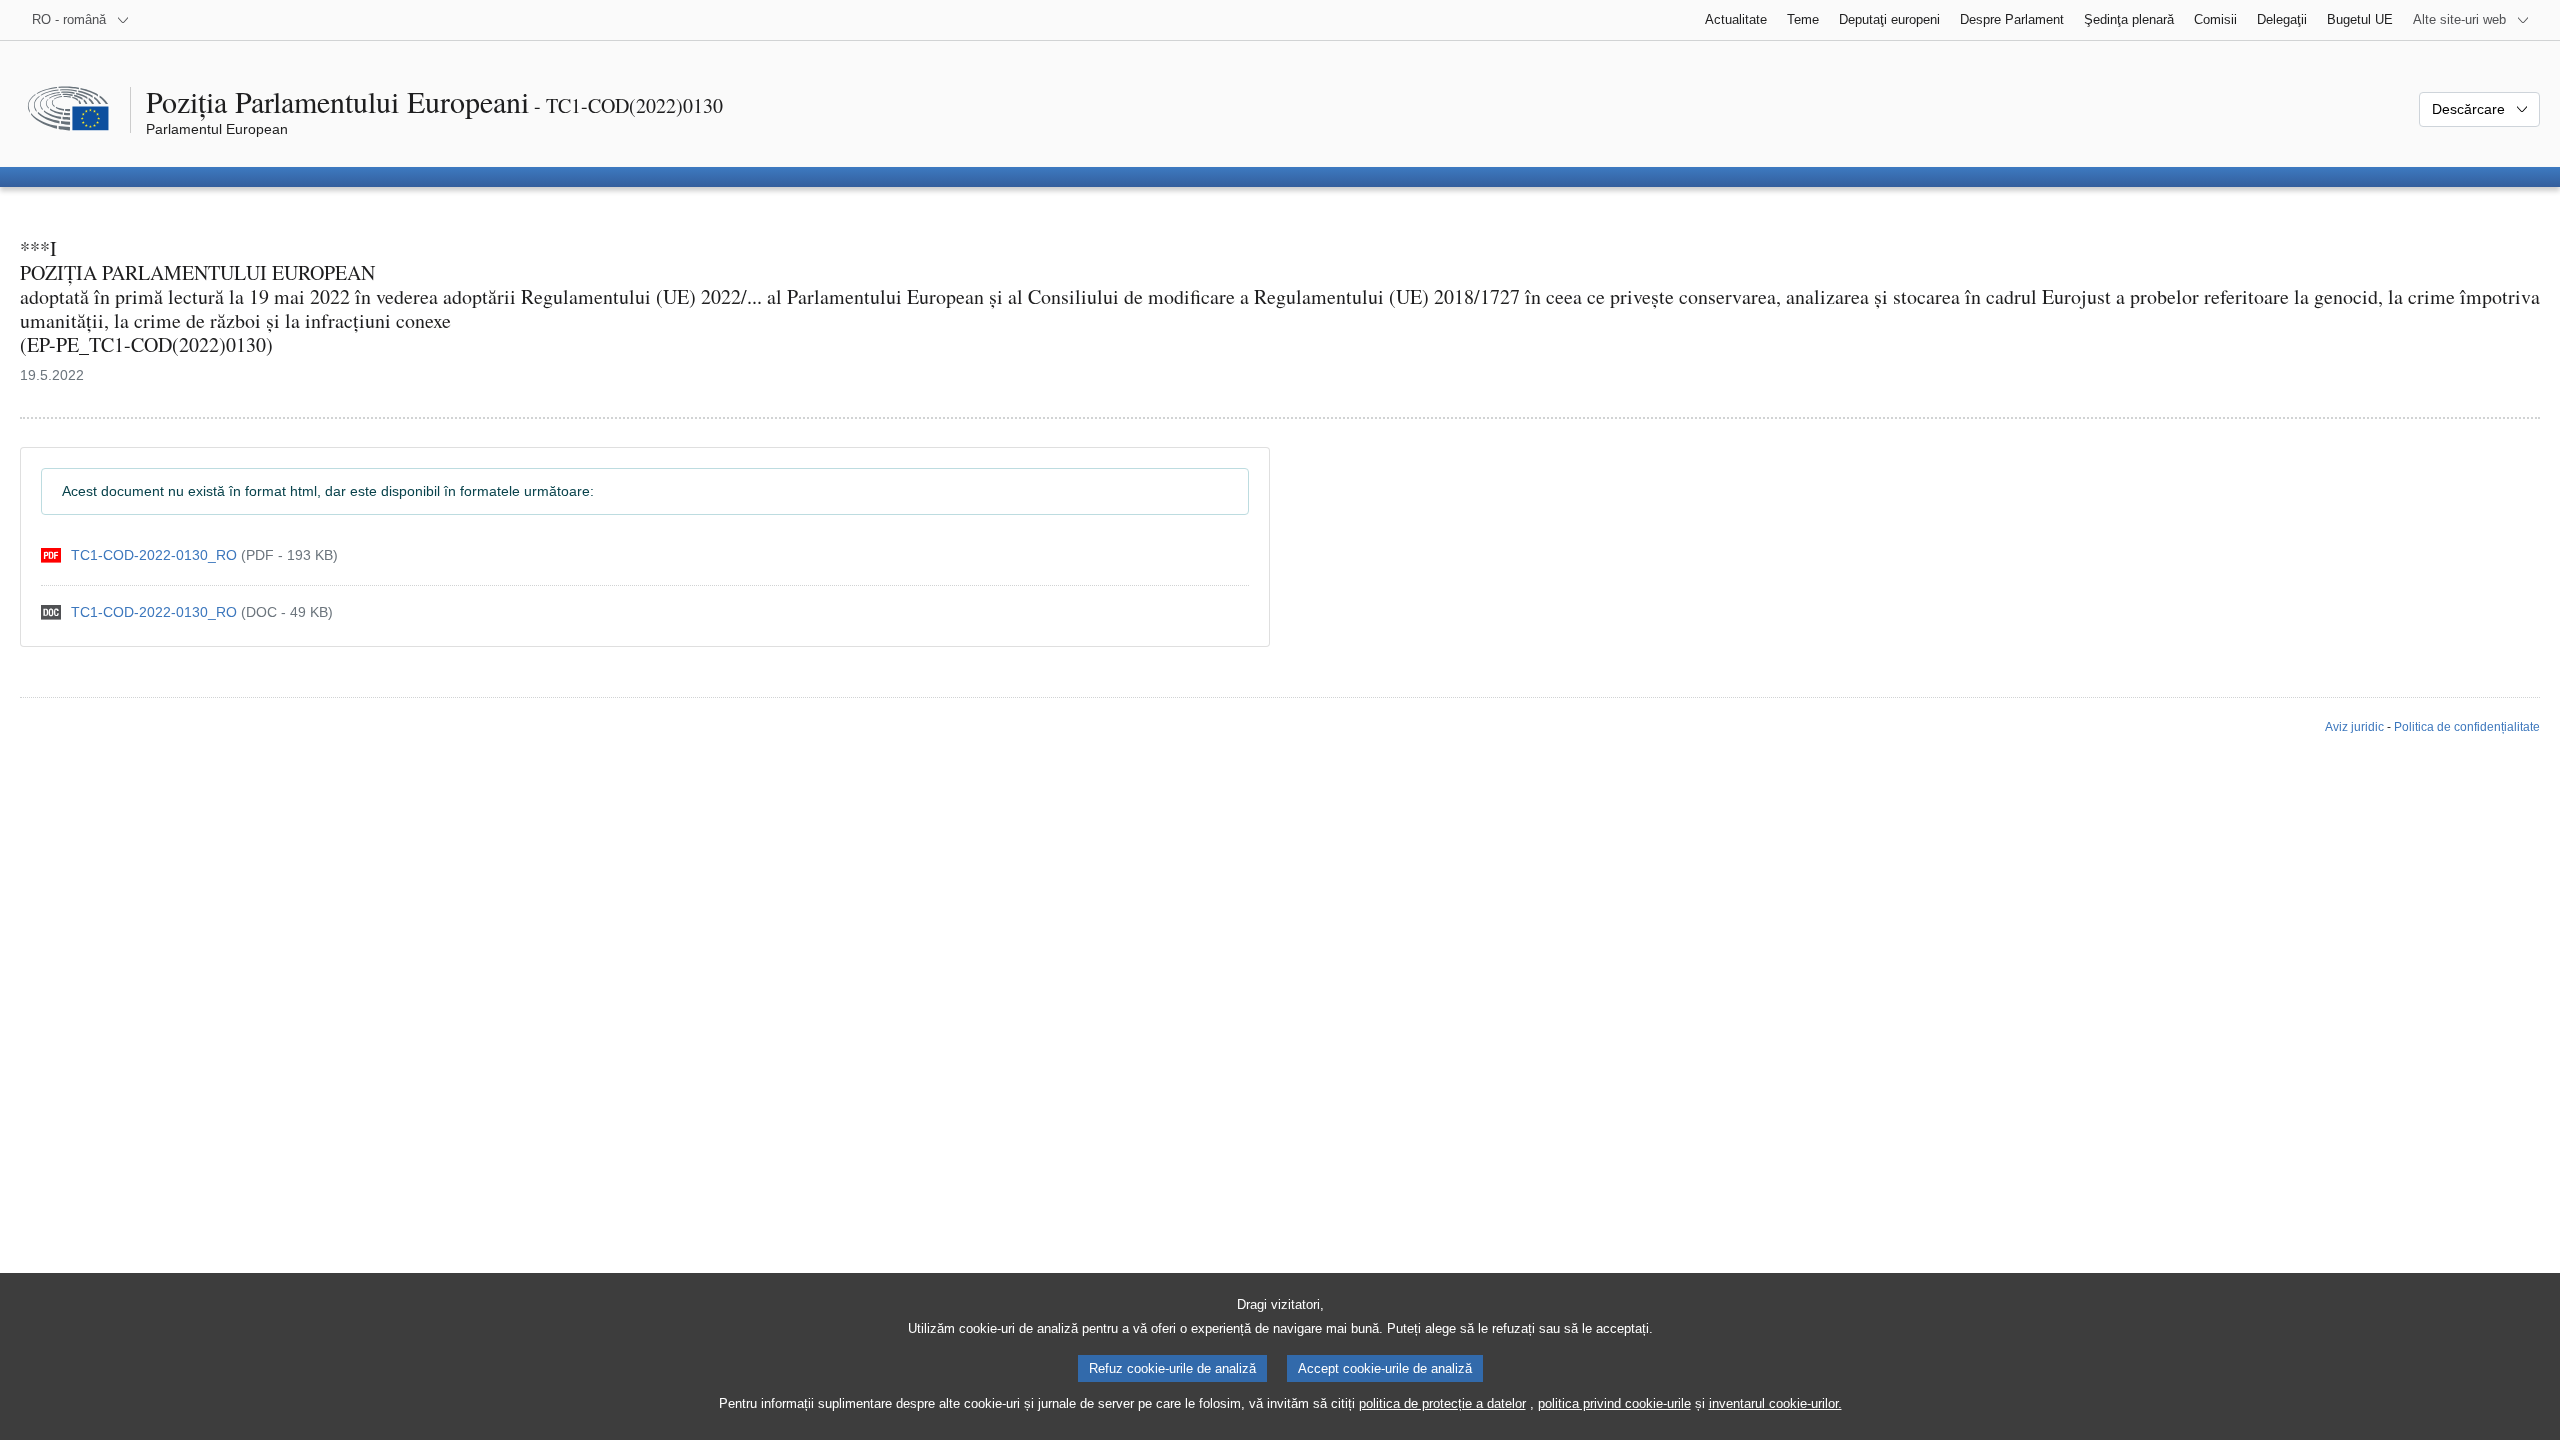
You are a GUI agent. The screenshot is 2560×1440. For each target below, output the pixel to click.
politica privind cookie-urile (1614, 1403)
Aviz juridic (2354, 727)
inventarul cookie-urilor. (1775, 1403)
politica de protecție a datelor (1442, 1403)
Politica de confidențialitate (2467, 727)
